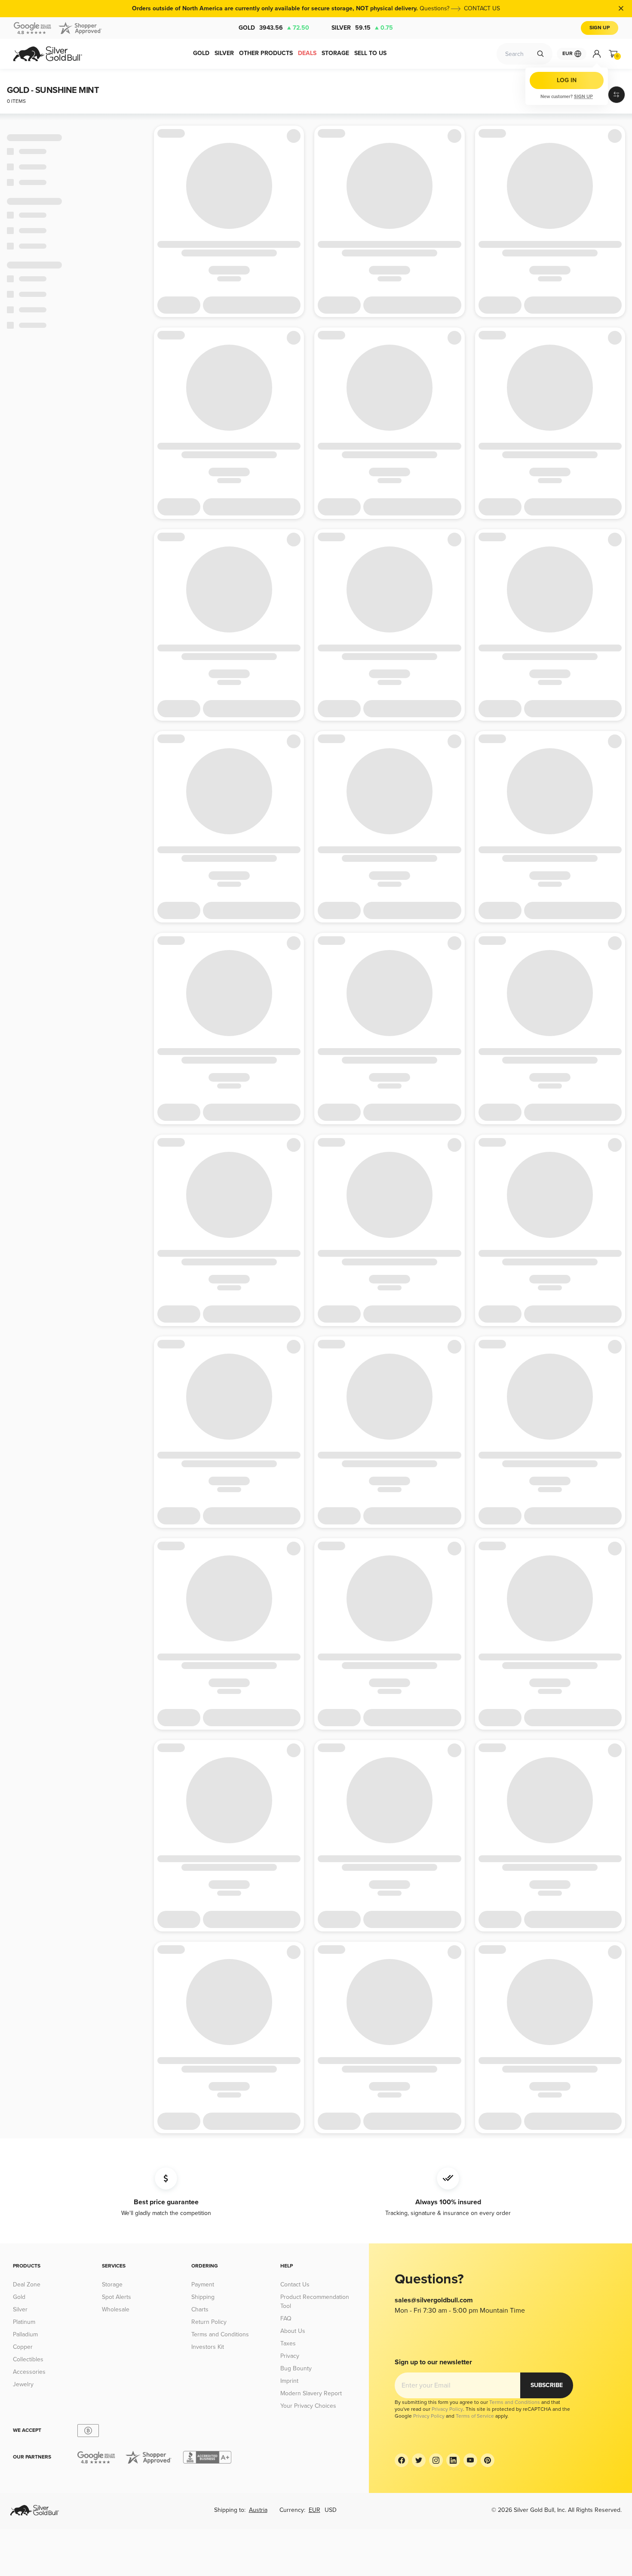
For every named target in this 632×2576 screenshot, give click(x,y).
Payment (203, 2284)
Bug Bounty (296, 2368)
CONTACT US (482, 8)
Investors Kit (208, 2347)
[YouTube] (470, 2460)
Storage (112, 2284)
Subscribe (547, 2385)
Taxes (288, 2343)
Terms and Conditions (220, 2334)
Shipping (203, 2297)
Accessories (29, 2372)
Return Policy (209, 2322)
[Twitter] (419, 2460)
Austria (258, 2510)
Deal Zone (27, 2284)
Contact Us (295, 2284)
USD (331, 2510)
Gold (274, 28)
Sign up (583, 97)
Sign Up (600, 28)
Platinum (24, 2322)
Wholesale (116, 2309)
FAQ (286, 2318)
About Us (293, 2331)
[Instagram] (436, 2460)
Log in (567, 80)
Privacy (290, 2356)
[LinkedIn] (453, 2460)
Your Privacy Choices (308, 2406)
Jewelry (23, 2384)
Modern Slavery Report (311, 2393)
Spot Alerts (117, 2297)
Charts (200, 2309)
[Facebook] (402, 2460)
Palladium (25, 2334)
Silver (362, 28)
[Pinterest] (488, 2460)
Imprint (289, 2381)
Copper (23, 2347)
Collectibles (28, 2359)
